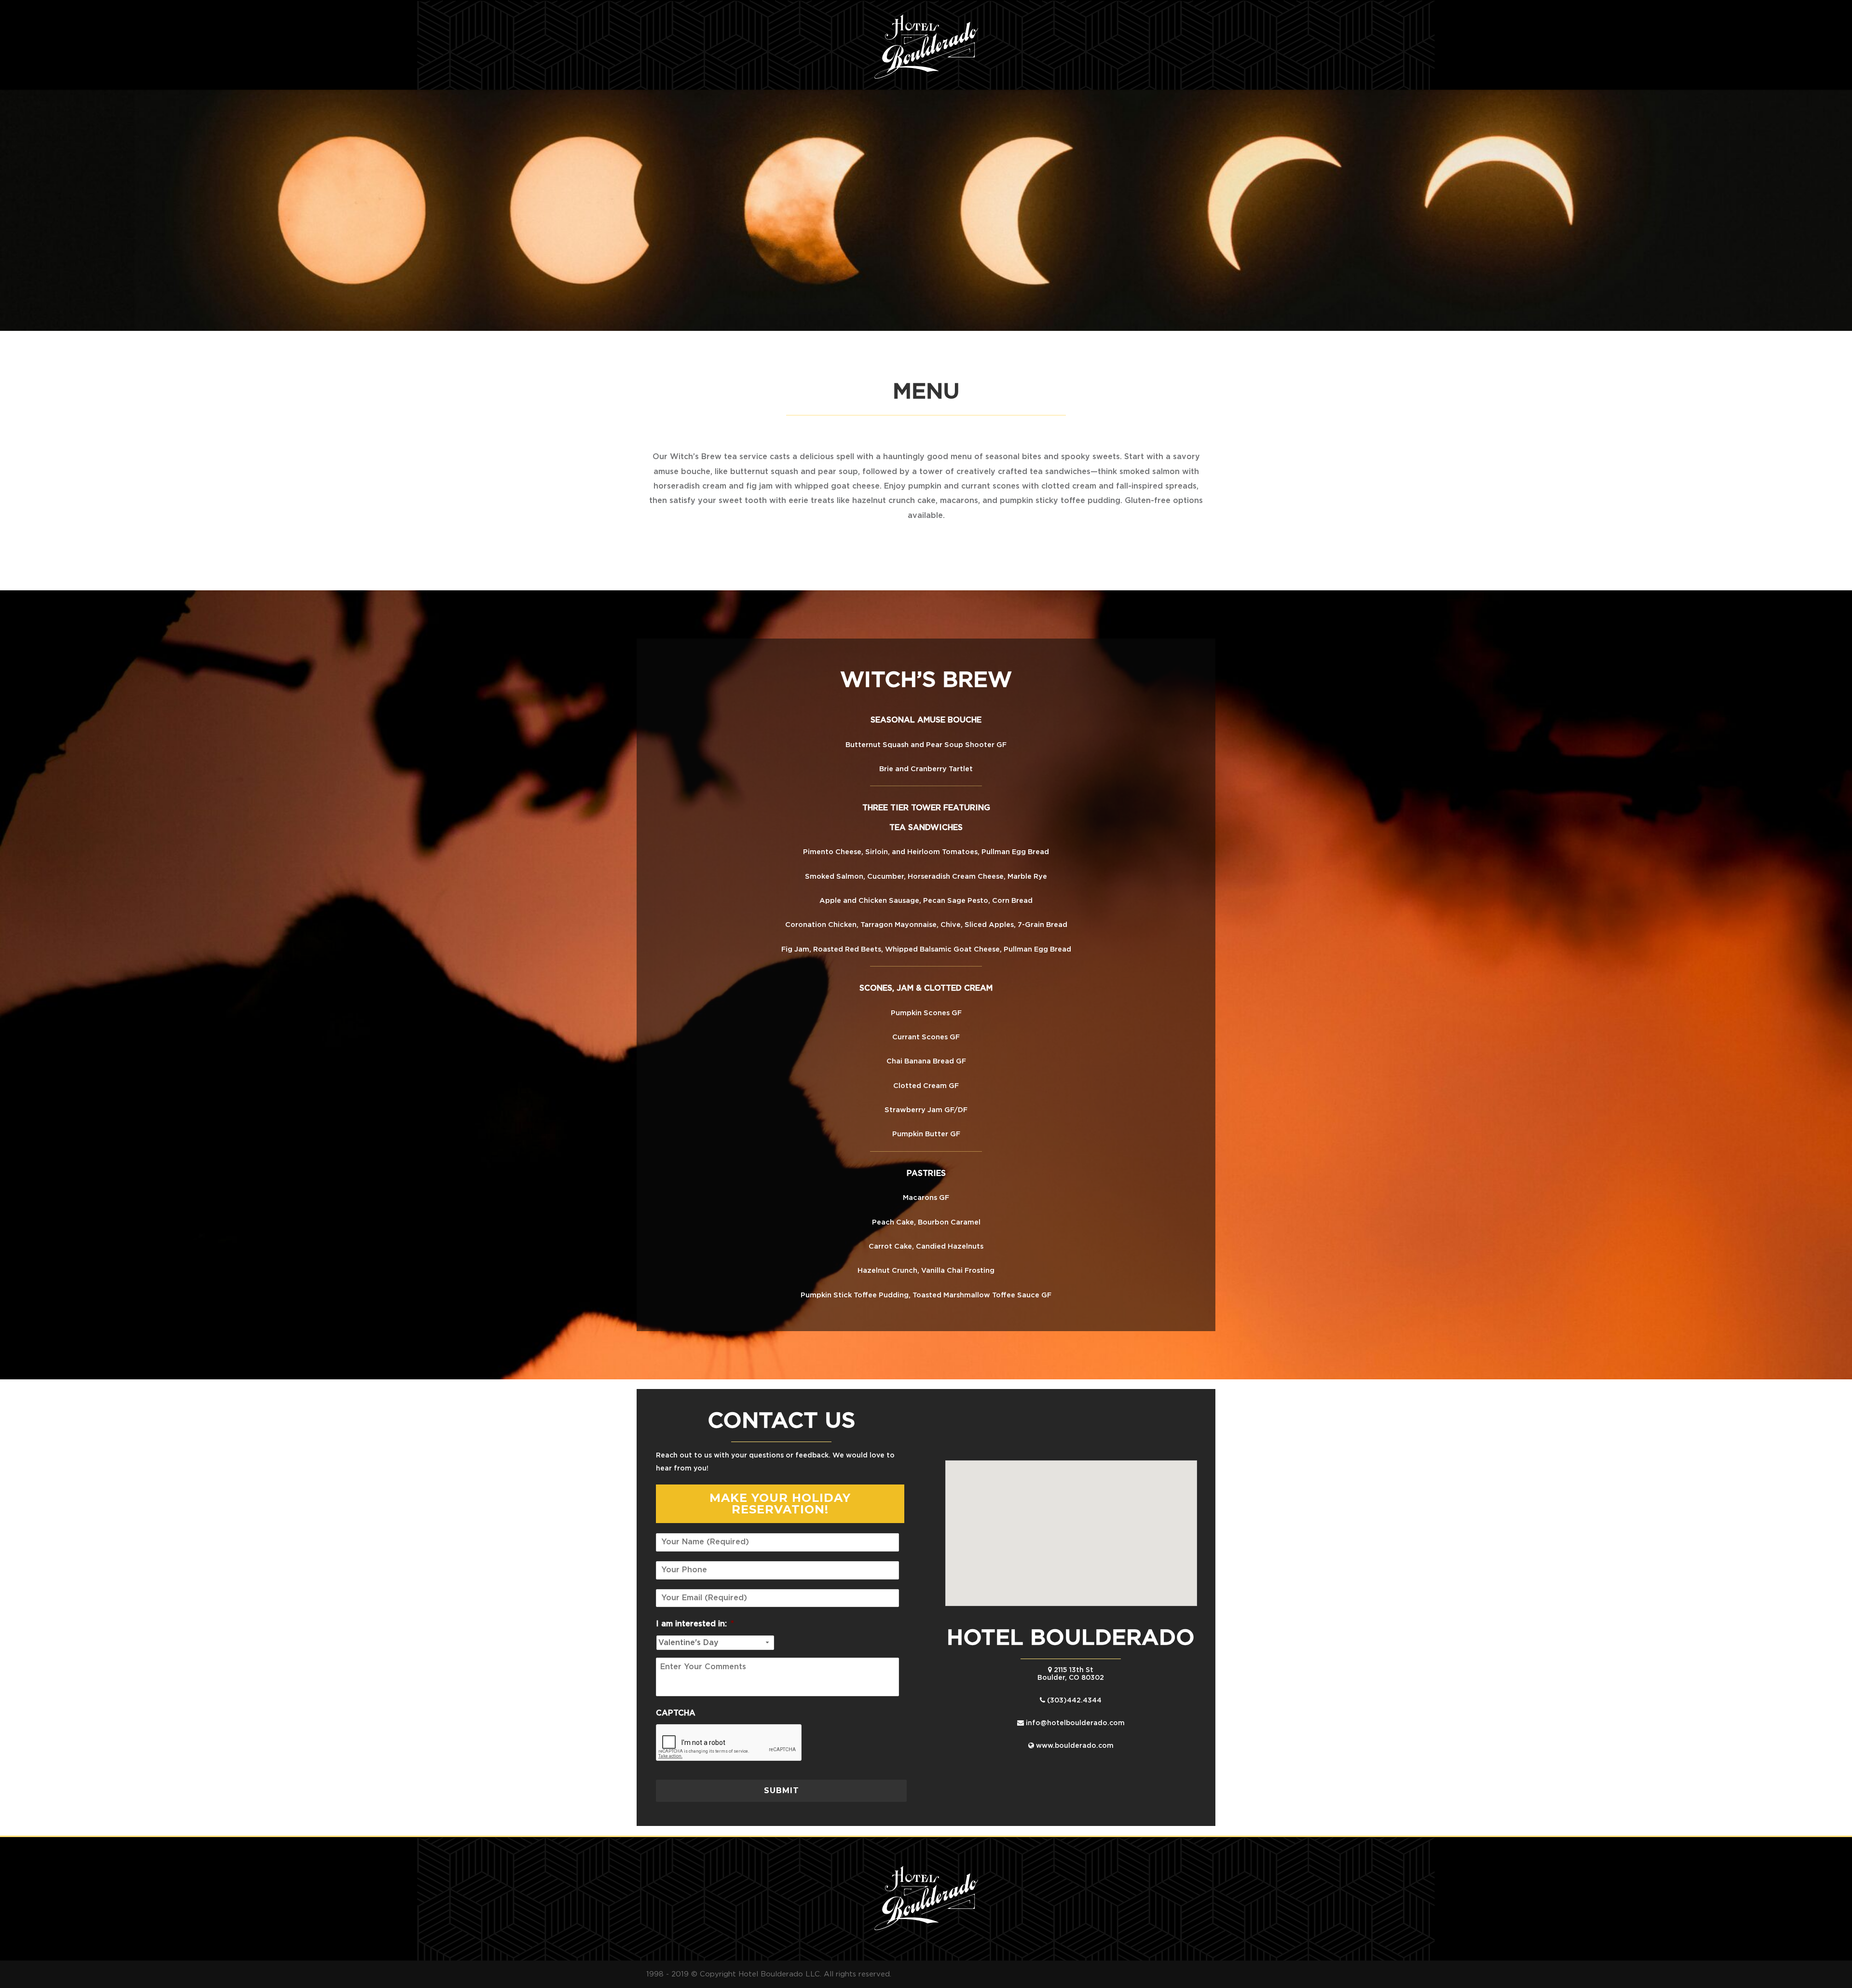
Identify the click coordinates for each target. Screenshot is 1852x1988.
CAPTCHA (676, 1713)
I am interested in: (695, 1624)
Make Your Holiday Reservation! (780, 1504)
